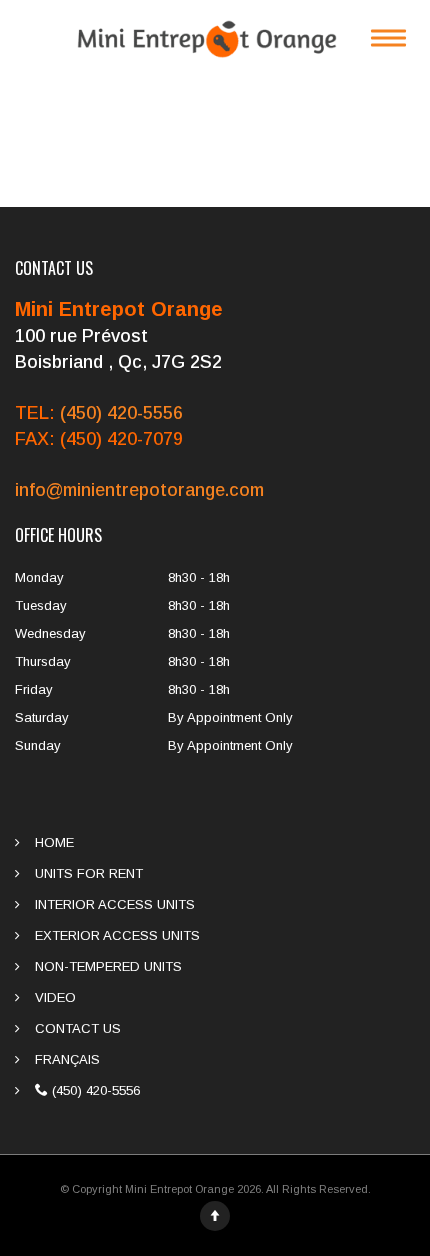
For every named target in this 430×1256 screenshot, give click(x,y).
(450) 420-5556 (121, 413)
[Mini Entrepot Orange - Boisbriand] (215, 38)
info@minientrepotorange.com (139, 490)
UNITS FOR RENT (89, 873)
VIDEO (55, 997)
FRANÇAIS (67, 1059)
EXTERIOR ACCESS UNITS (117, 935)
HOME (54, 842)
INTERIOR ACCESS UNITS (115, 904)
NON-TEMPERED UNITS (108, 966)
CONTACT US (78, 1028)
